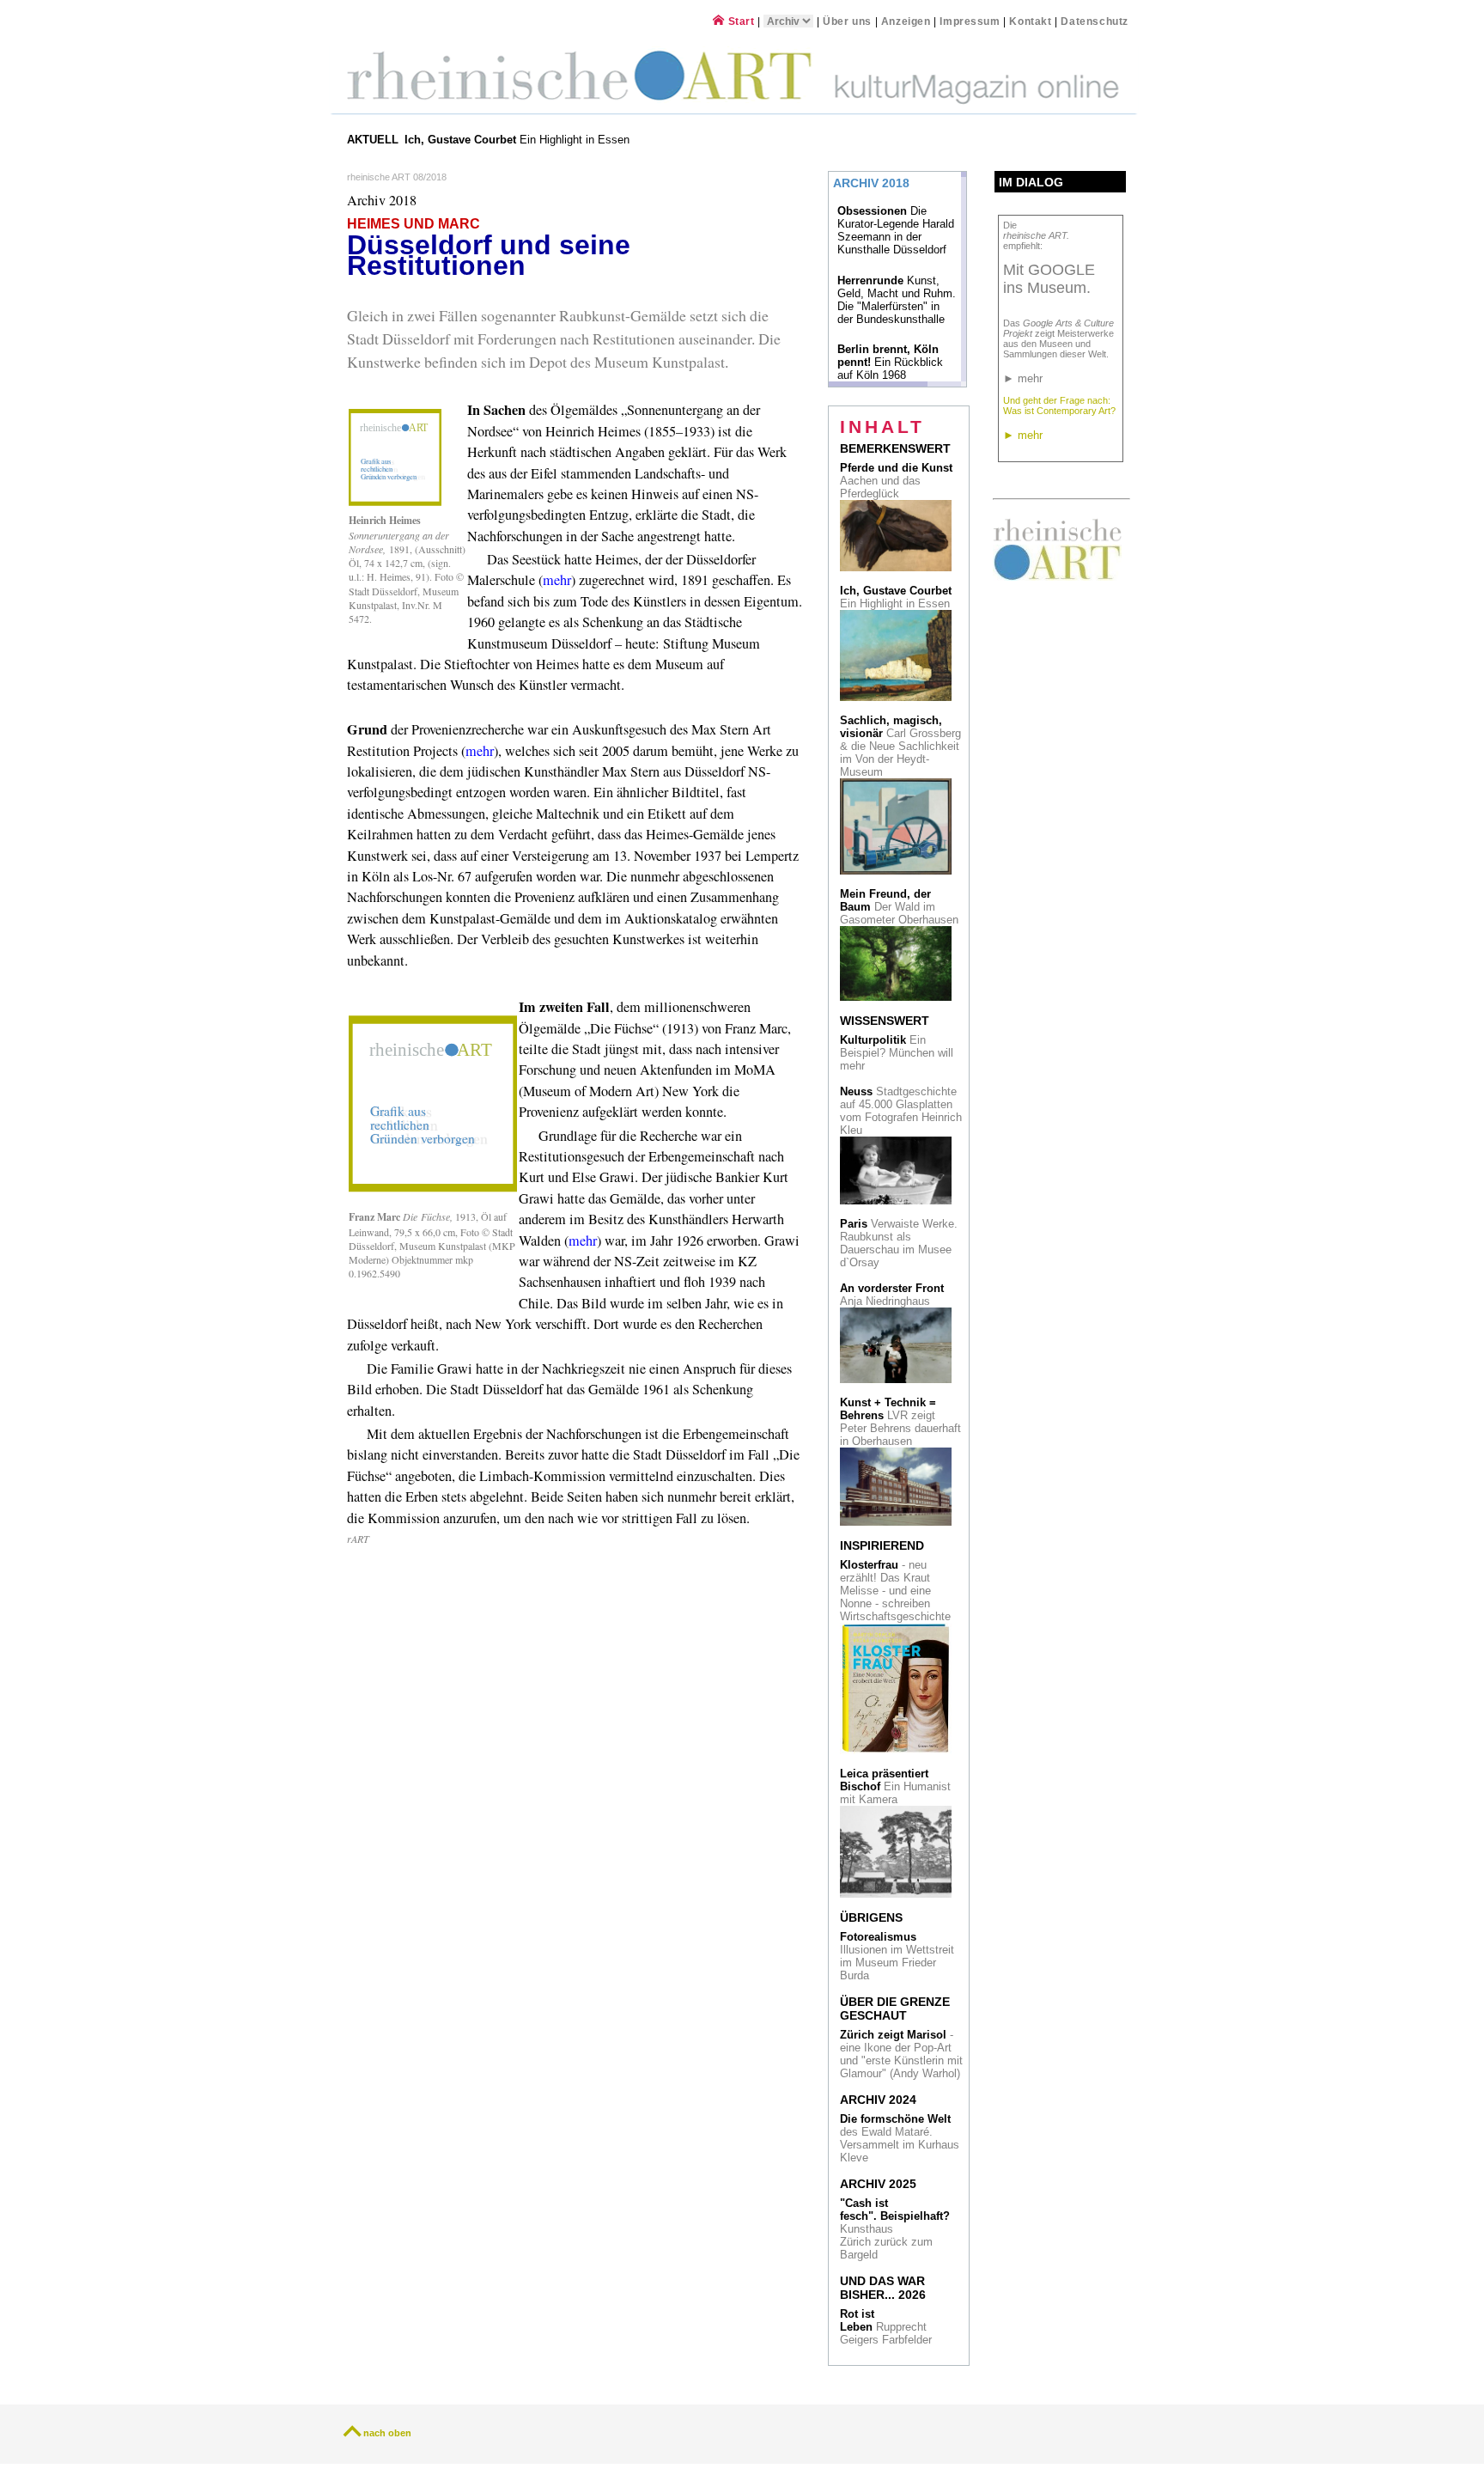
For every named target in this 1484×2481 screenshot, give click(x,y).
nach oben (387, 2433)
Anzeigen (906, 21)
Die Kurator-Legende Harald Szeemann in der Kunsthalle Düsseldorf (896, 230)
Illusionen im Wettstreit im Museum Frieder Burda (897, 1956)
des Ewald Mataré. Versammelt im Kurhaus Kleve (900, 2138)
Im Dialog (1031, 182)
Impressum (971, 21)
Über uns (847, 21)
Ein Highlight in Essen (519, 140)
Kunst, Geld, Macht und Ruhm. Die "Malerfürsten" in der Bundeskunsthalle (897, 300)
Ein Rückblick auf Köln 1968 (890, 362)
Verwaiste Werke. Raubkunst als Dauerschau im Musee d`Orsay (899, 1243)
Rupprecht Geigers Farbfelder (888, 2327)
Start (739, 21)
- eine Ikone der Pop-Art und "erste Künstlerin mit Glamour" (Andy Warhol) (901, 2054)
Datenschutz (1095, 21)
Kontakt (1030, 21)
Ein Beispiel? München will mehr (897, 1053)
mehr (557, 580)
